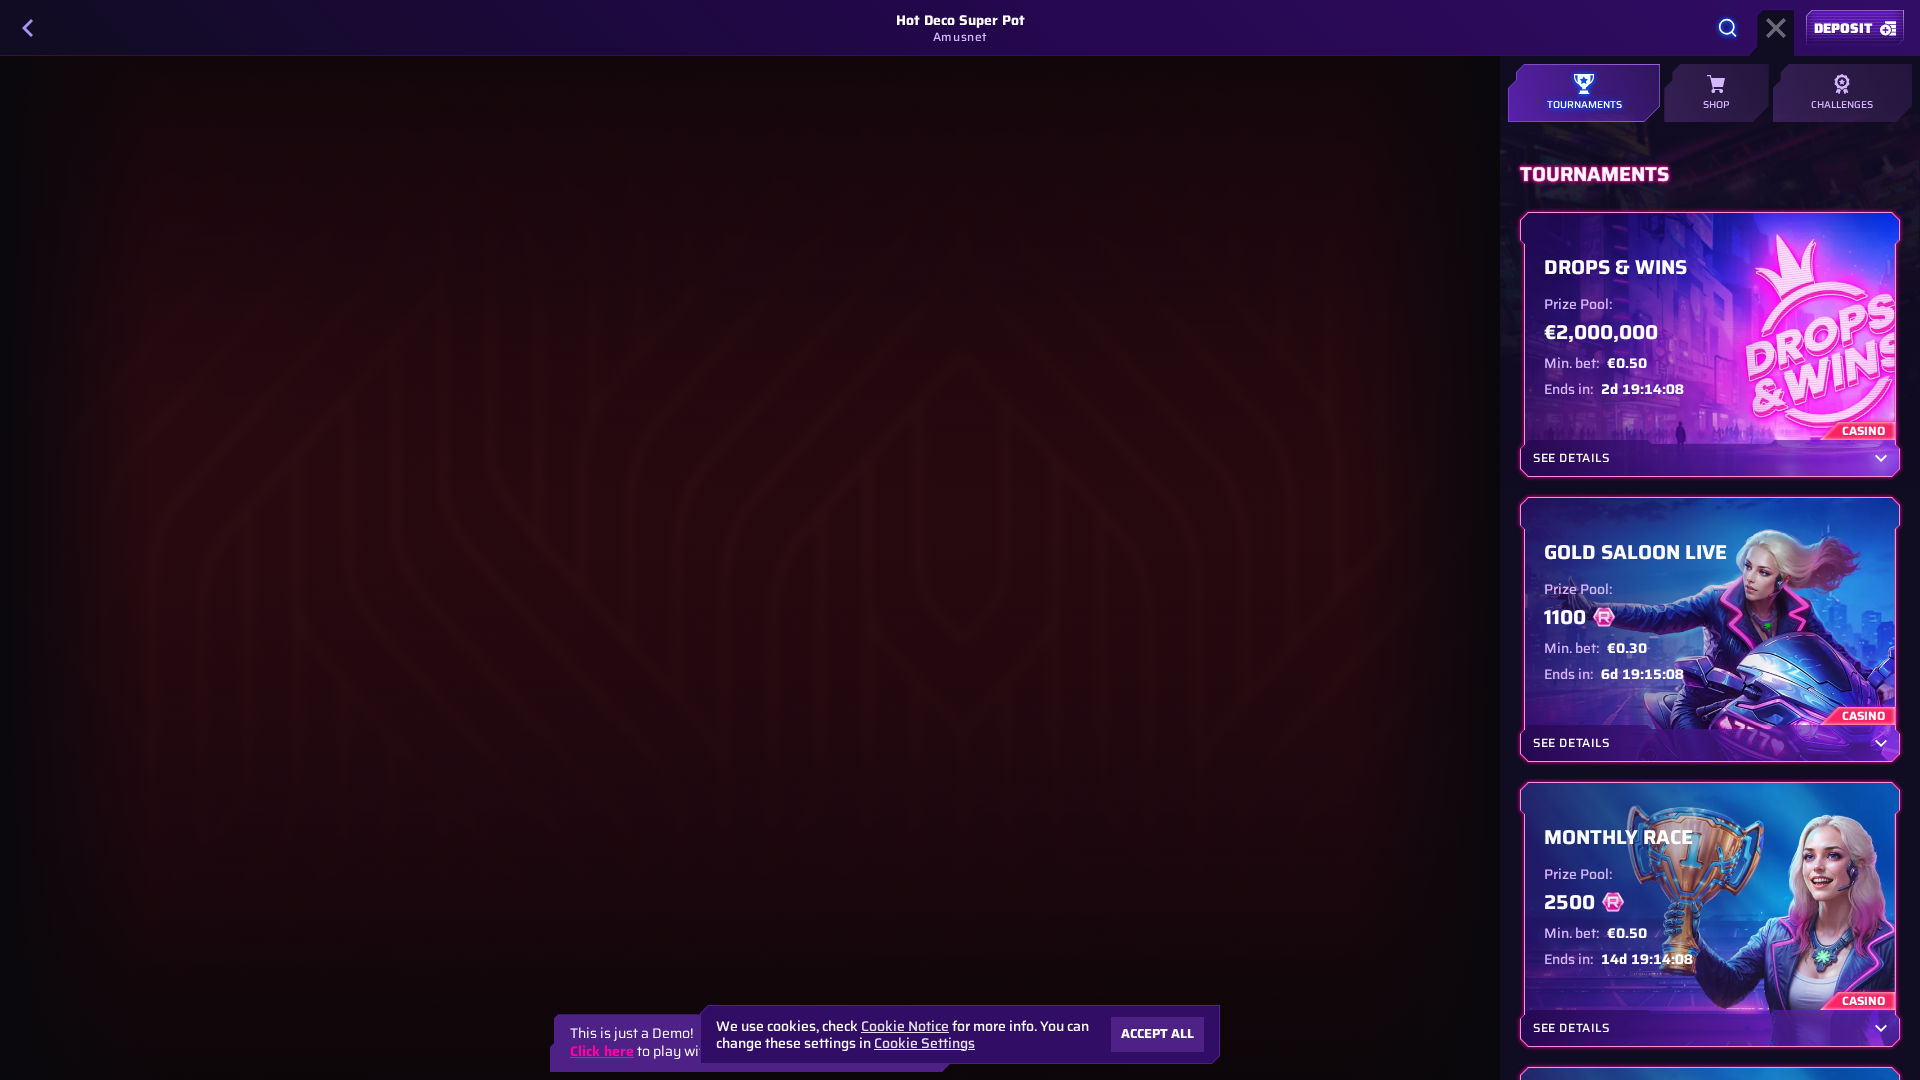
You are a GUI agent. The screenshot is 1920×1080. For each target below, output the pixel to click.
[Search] (1728, 28)
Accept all (1157, 1033)
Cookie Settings (924, 1043)
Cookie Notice (905, 1026)
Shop (1716, 104)
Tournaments (1584, 104)
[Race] (1776, 28)
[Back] (28, 28)
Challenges (1842, 104)
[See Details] (1881, 458)
